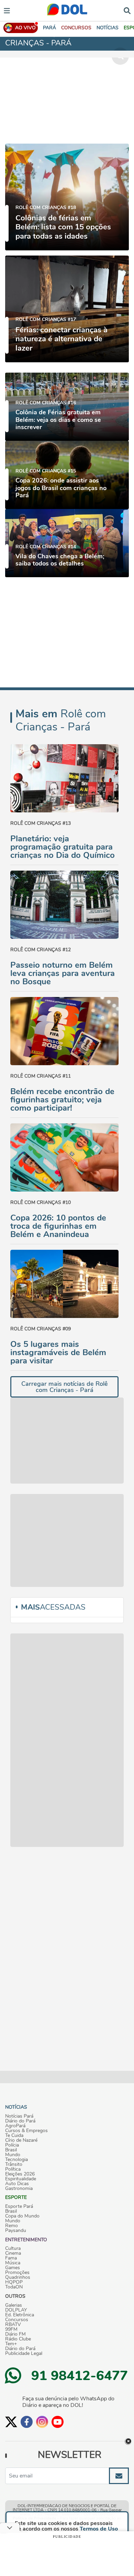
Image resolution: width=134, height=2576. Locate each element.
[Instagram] (42, 2422)
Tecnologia (16, 2160)
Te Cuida (14, 2136)
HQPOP (14, 2282)
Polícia (12, 2145)
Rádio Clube (18, 2339)
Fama (11, 2258)
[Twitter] (11, 2422)
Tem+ (11, 2344)
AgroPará (15, 2126)
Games (13, 2268)
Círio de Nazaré (21, 2140)
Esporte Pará (19, 2206)
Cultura (13, 2248)
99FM (11, 2329)
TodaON (14, 2287)
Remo (12, 2226)
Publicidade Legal (24, 2354)
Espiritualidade (21, 2179)
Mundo (13, 2155)
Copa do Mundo (22, 2216)
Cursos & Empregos (26, 2131)
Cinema (13, 2253)
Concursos (17, 2320)
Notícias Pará (19, 2116)
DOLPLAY (16, 2310)
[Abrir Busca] (127, 10)
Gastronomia (19, 2189)
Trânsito (14, 2164)
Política (13, 2169)
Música (13, 2263)
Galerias (14, 2305)
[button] (76, 28)
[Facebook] (27, 2422)
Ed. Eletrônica (20, 2315)
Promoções (17, 2273)
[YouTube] (58, 2422)
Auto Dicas (17, 2184)
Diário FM (15, 2334)
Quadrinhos (18, 2277)
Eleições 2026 (20, 2174)
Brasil (11, 2150)
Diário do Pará (20, 2121)
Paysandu (16, 2231)
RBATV (13, 2325)
